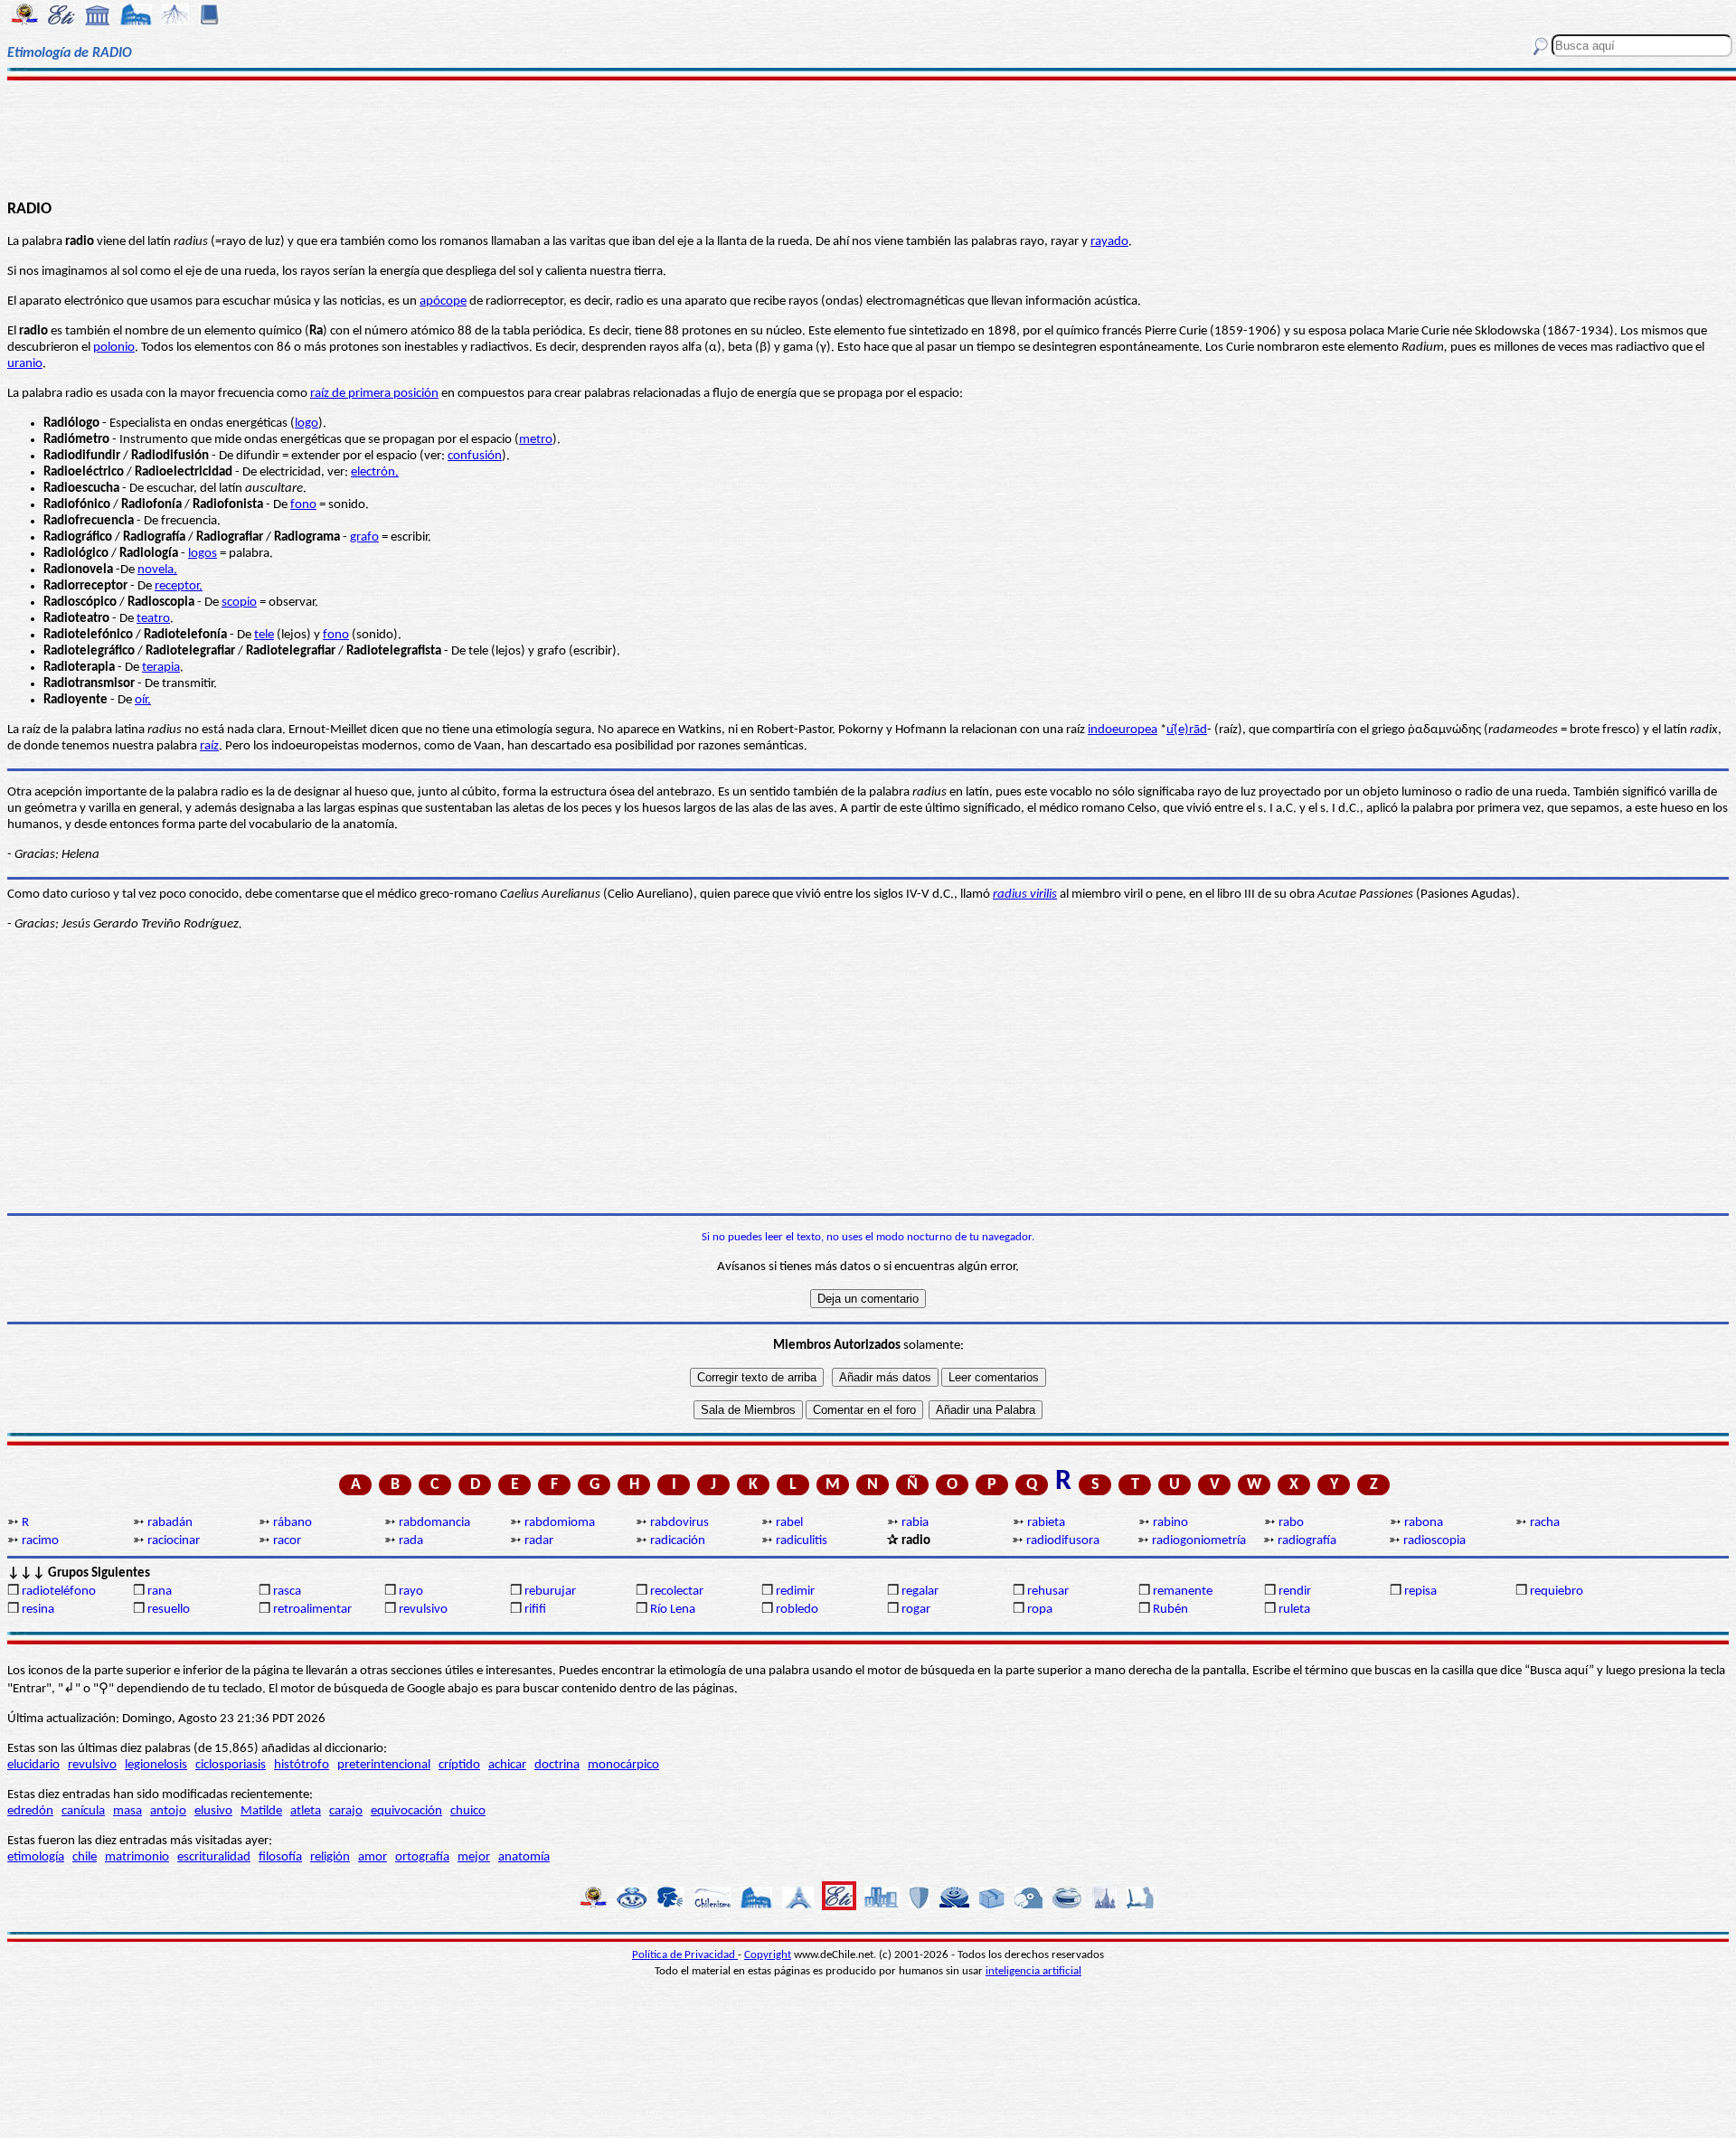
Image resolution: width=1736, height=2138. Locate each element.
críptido (459, 1765)
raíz (209, 746)
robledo (797, 1610)
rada (411, 1541)
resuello (169, 1610)
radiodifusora (1063, 1541)
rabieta (1046, 1523)
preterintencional (384, 1765)
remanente (1183, 1592)
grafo (364, 537)
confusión (475, 456)
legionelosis (156, 1765)
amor (373, 1857)
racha (1545, 1523)
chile (85, 1857)
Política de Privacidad (685, 1955)
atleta (306, 1811)
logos (203, 554)
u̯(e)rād (1187, 730)
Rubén (1170, 1610)
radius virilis (1025, 895)
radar (539, 1541)
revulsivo (423, 1610)
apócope (443, 301)
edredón (30, 1811)
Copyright (768, 1955)
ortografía (422, 1857)
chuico (468, 1811)
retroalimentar (312, 1610)
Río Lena (673, 1610)
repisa (1420, 1592)
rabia (915, 1523)
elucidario (33, 1765)
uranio (25, 364)
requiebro (1557, 1592)
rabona (1424, 1523)
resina (38, 1610)
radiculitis (802, 1541)
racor (287, 1541)
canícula (83, 1811)
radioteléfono (59, 1592)
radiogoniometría (1199, 1541)
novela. (157, 570)
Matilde (261, 1811)
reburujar (550, 1592)
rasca (287, 1592)
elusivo (213, 1811)
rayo (411, 1592)
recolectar (677, 1592)
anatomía (524, 1857)
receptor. (179, 586)
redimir (795, 1592)
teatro (153, 619)
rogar (916, 1610)
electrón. (375, 472)
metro (536, 440)
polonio (114, 348)
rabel (789, 1523)
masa (127, 1811)
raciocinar (174, 1541)
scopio (239, 603)
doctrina (557, 1765)
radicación (678, 1541)
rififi (535, 1610)
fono (303, 505)
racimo (40, 1541)
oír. (143, 700)
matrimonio (137, 1857)
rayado (1109, 242)
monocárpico (623, 1765)
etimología (36, 1857)
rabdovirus (679, 1523)
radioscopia (1434, 1541)
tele (264, 635)
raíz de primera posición (374, 394)
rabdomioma (560, 1523)
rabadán (170, 1523)
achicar (507, 1765)
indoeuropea (1123, 730)
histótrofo (302, 1765)
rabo (1291, 1523)
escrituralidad (214, 1857)
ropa (1040, 1610)
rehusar (1048, 1592)
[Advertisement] (868, 137)
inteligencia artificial (1033, 1971)
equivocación (406, 1811)
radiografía (1307, 1541)
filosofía (280, 1857)
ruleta (1294, 1610)
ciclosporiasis (231, 1765)
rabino (1170, 1523)
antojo (168, 1811)
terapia (161, 668)
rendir (1295, 1592)
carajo (346, 1811)
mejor (474, 1857)
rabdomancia (434, 1523)
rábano (292, 1523)
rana (160, 1592)
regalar (920, 1592)
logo (307, 424)
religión (330, 1857)
